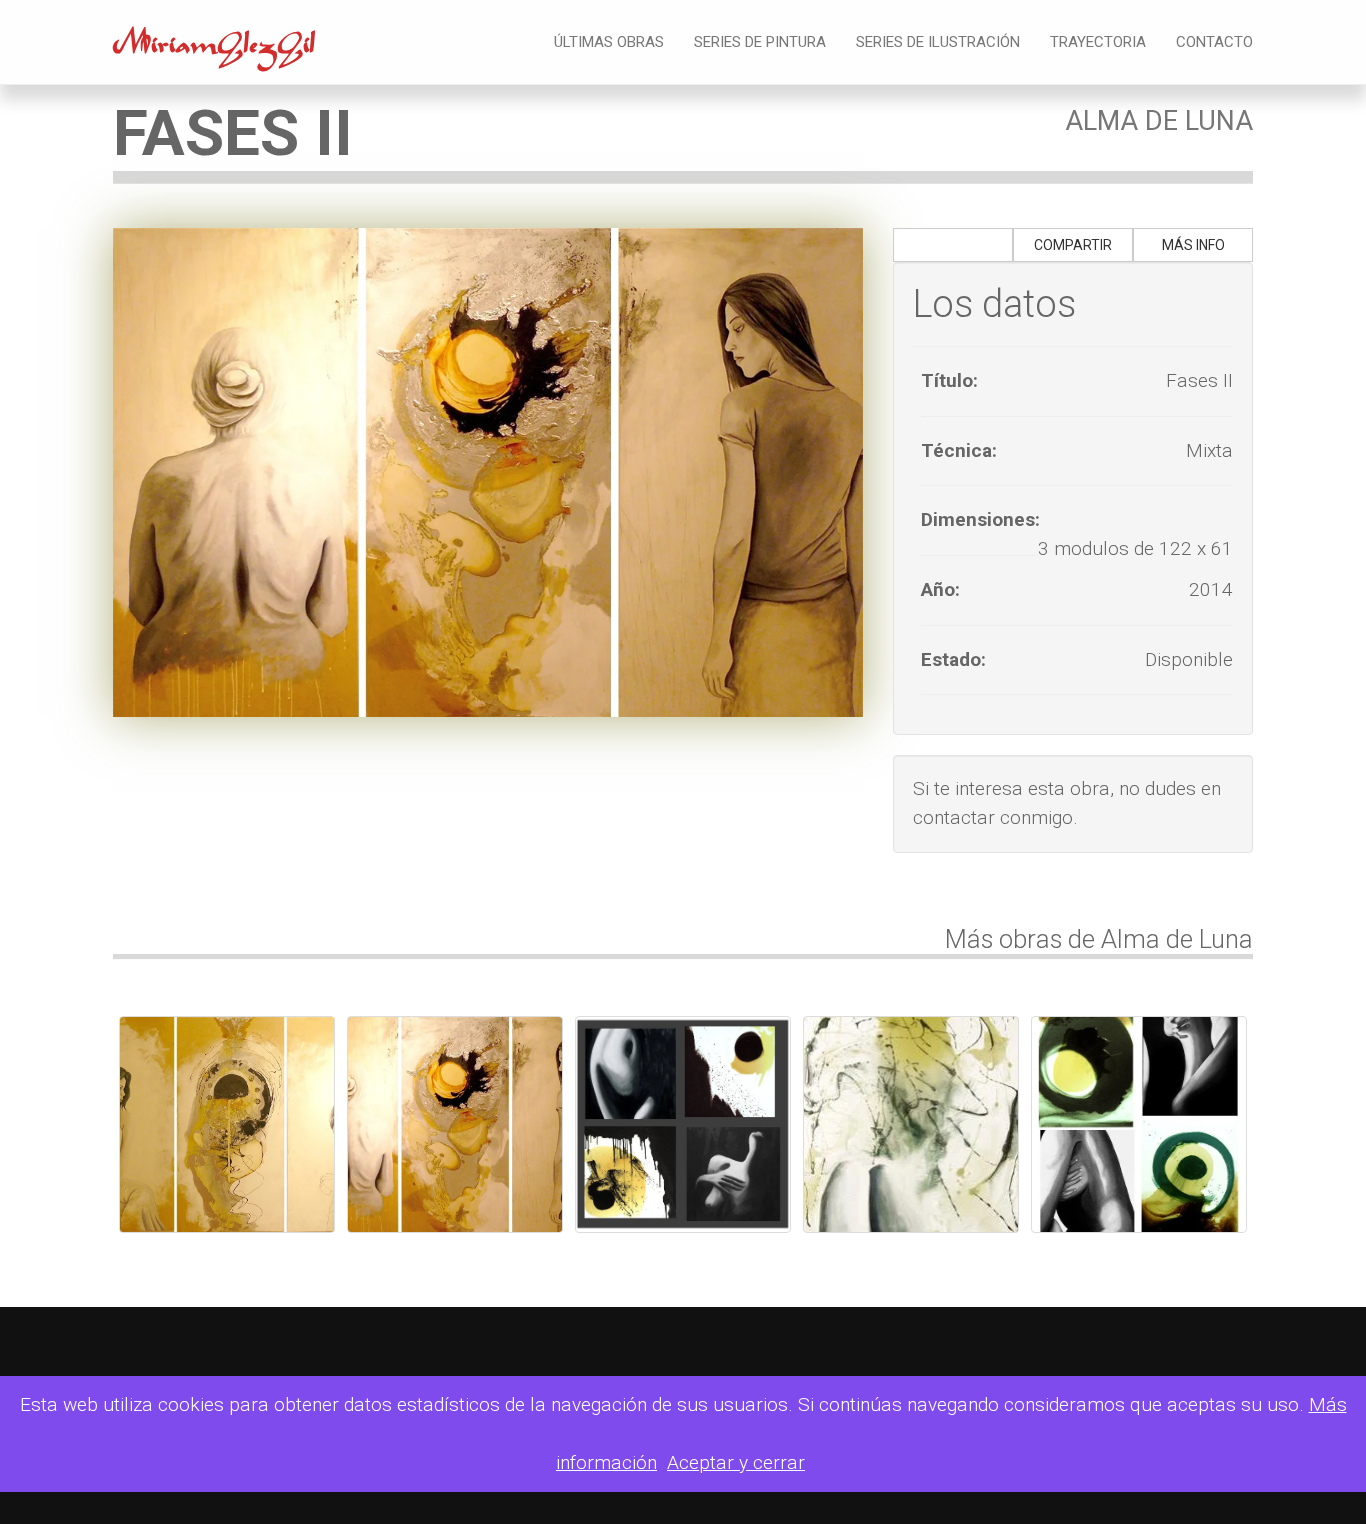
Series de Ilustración (938, 42)
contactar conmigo (993, 817)
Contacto (1214, 42)
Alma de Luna (1159, 121)
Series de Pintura (760, 42)
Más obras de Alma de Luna (1099, 939)
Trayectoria (1098, 42)
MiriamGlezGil (214, 49)
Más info (1193, 245)
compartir (1073, 245)
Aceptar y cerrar (736, 1462)
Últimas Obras (609, 42)
